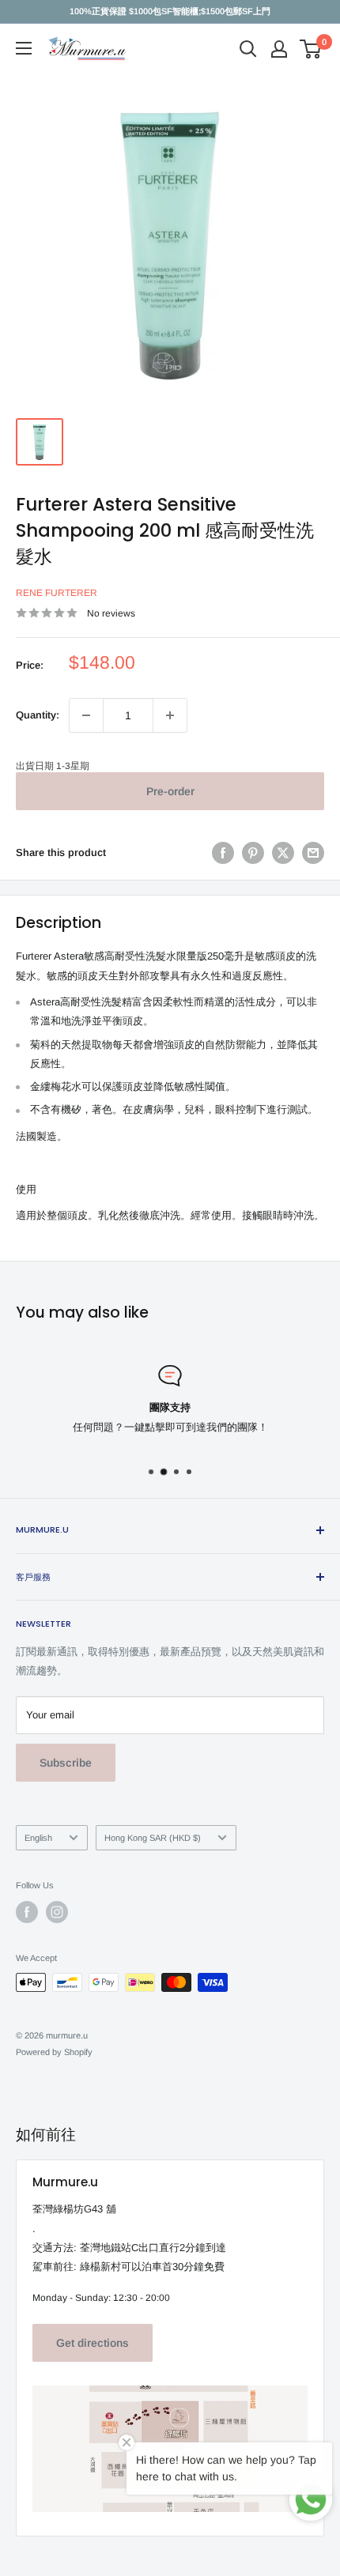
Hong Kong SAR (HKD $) (153, 1838)
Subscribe (66, 1763)
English (38, 1838)
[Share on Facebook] (223, 853)
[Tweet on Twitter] (283, 853)
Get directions (93, 2343)
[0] (311, 49)
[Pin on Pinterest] (253, 853)
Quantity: (38, 715)
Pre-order (170, 791)
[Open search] (248, 49)
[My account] (279, 49)
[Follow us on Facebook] (27, 1912)
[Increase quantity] (170, 715)
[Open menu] (24, 48)
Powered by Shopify (54, 2052)
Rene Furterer (57, 593)
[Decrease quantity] (86, 715)
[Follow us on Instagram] (57, 1912)
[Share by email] (313, 853)
